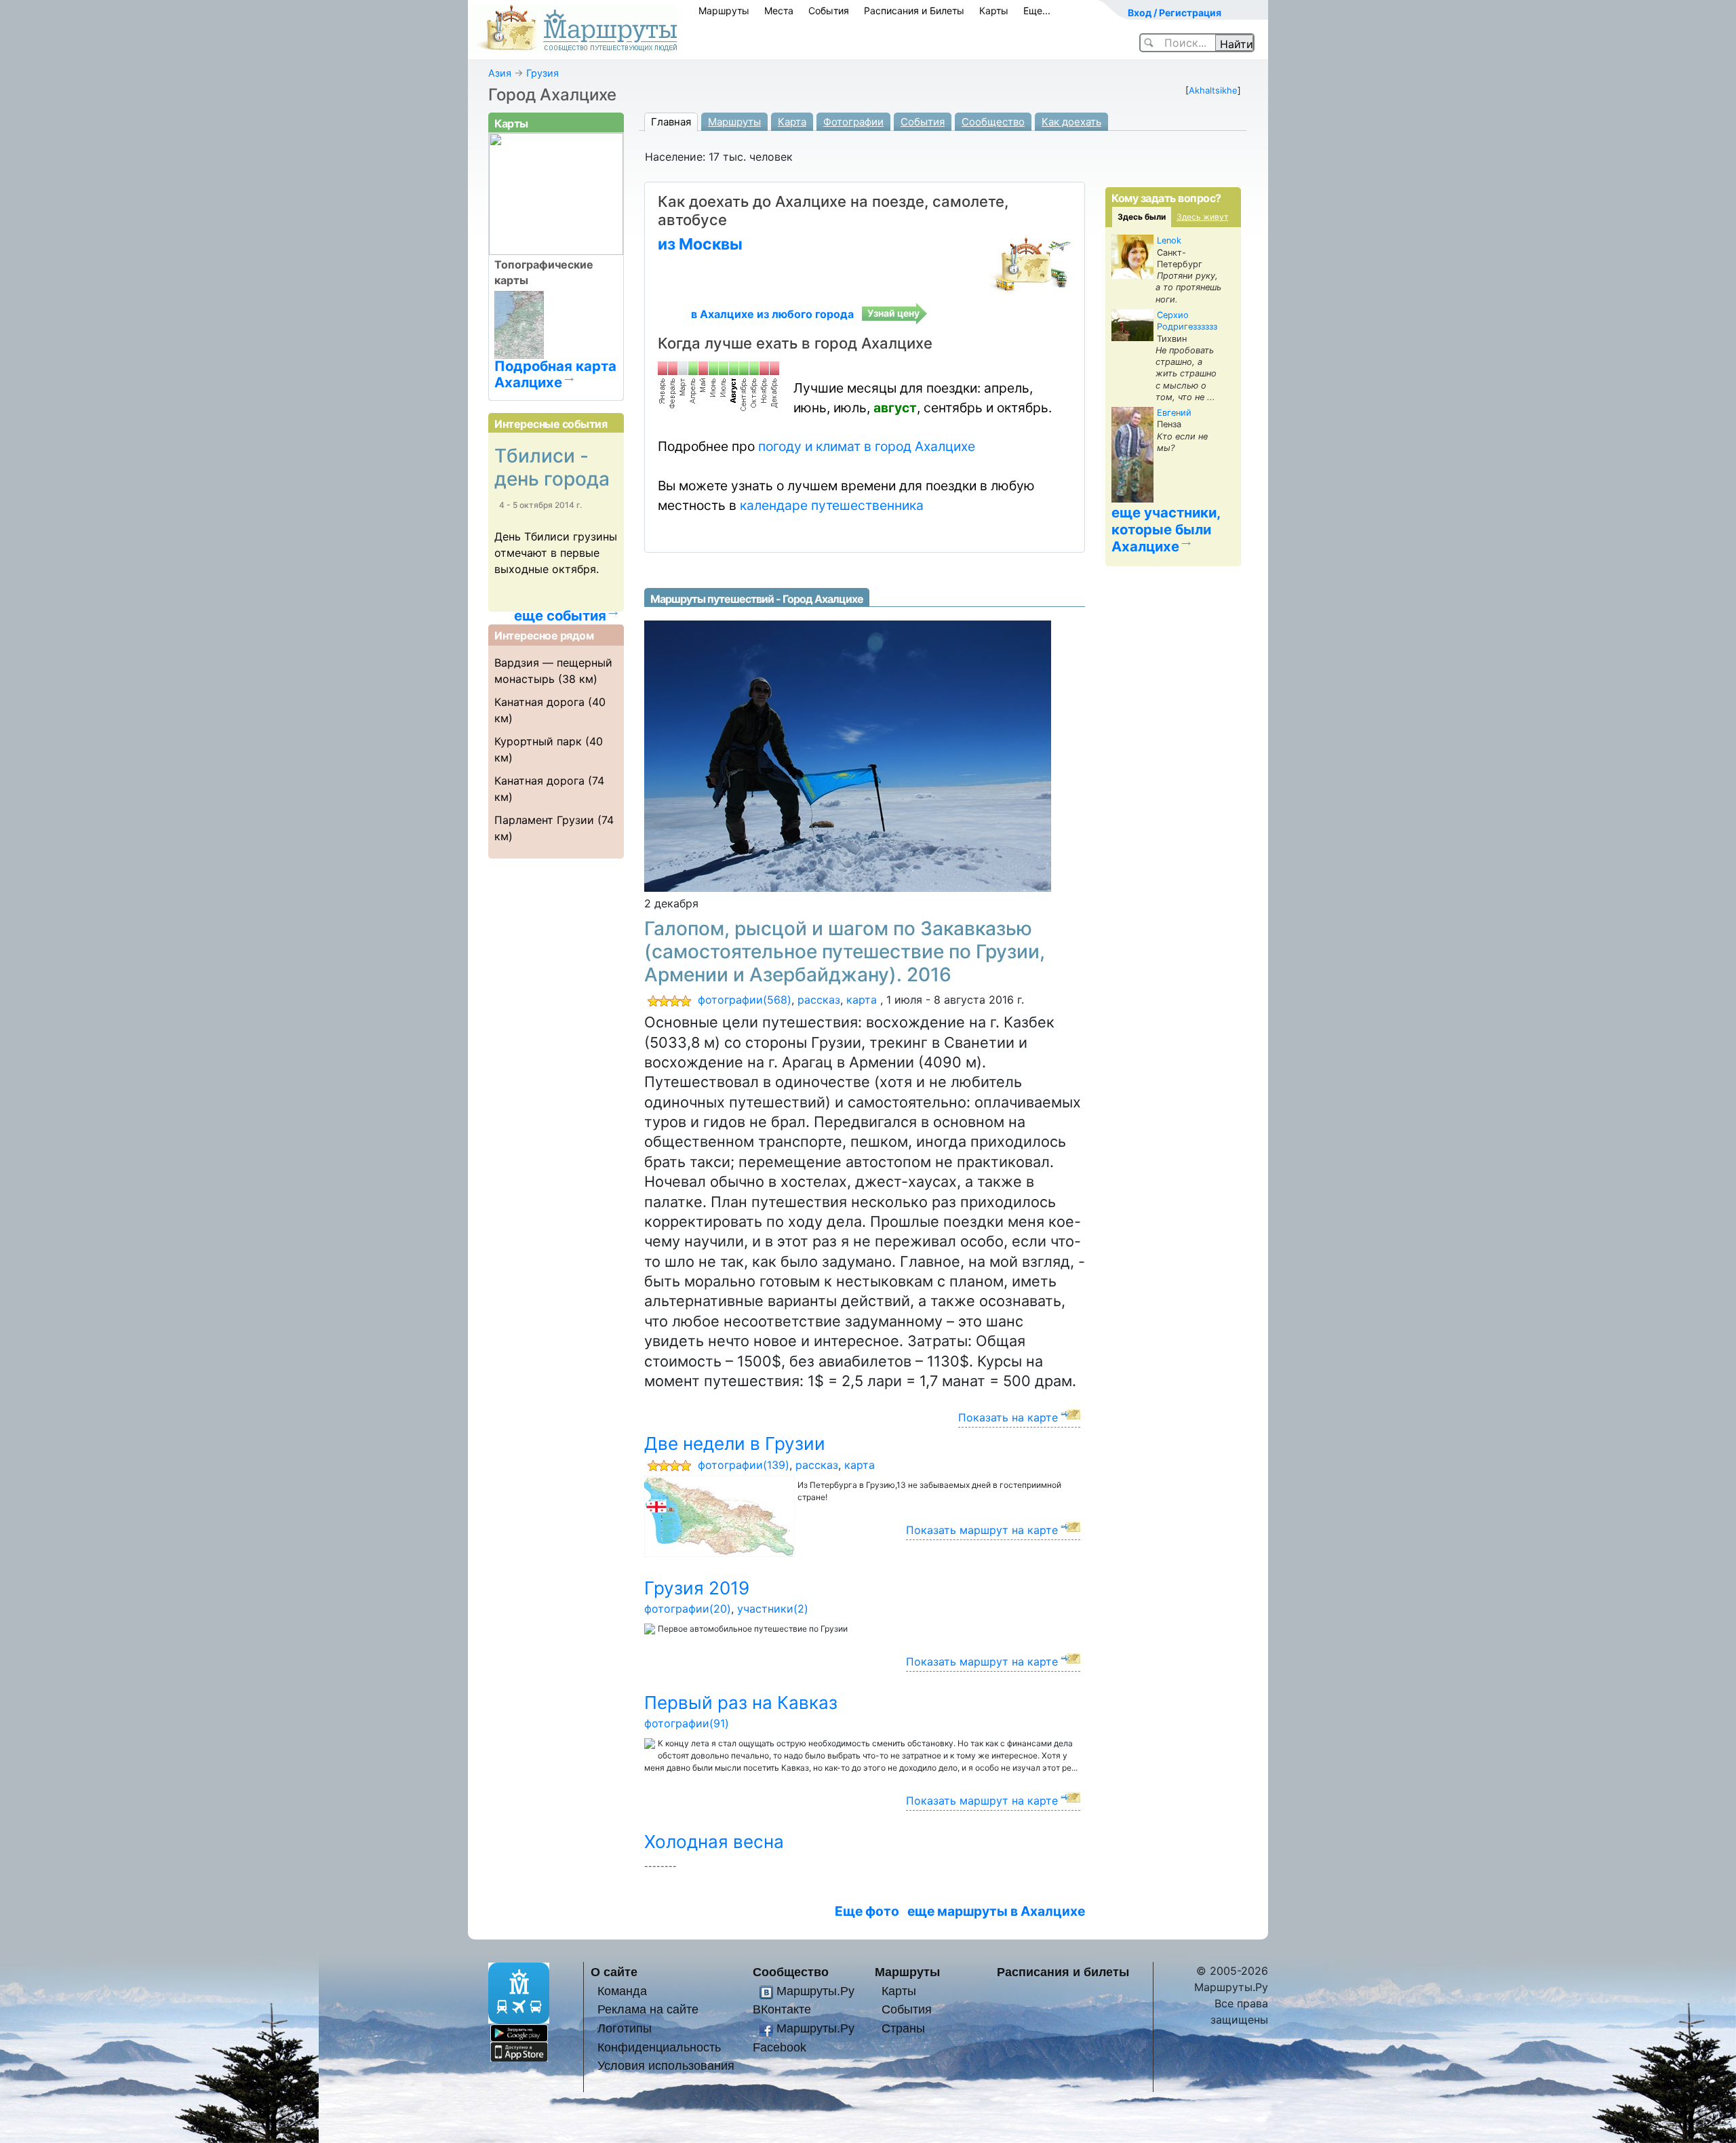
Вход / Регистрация (1175, 13)
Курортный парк (538, 741)
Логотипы (625, 2028)
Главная (671, 122)
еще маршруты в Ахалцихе (996, 1911)
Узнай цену (893, 313)
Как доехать (1071, 122)
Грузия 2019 (697, 1588)
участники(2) (773, 1609)
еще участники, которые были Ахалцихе (1166, 529)
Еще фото (867, 1911)
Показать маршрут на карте (982, 1530)
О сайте (614, 1972)
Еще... (1037, 11)
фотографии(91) (687, 1723)
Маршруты (724, 11)
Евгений (1174, 413)
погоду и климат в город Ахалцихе (867, 446)
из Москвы (700, 244)
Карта (792, 122)
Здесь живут (1202, 217)
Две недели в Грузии (735, 1443)
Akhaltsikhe (1213, 90)
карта (862, 1000)
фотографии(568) (745, 1000)
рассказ (819, 1000)
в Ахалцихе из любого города (772, 314)
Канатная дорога (539, 702)
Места (779, 11)
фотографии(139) (744, 1465)
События (829, 11)
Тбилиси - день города (552, 467)
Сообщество (993, 122)
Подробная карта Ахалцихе (555, 374)
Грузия (542, 73)
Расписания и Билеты (914, 11)
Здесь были (1142, 217)
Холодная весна (714, 1842)
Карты (994, 11)
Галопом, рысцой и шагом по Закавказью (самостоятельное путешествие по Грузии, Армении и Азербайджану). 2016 (845, 951)
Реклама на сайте (648, 2009)
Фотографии (853, 122)
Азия (500, 73)
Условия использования (666, 2065)
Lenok (1169, 240)
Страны (903, 2028)
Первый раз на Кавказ (741, 1703)
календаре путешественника (832, 505)
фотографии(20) (688, 1609)
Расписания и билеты (1063, 1972)
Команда (622, 1991)
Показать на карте (1008, 1417)
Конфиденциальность (659, 2047)
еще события (560, 616)
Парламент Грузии (544, 820)
